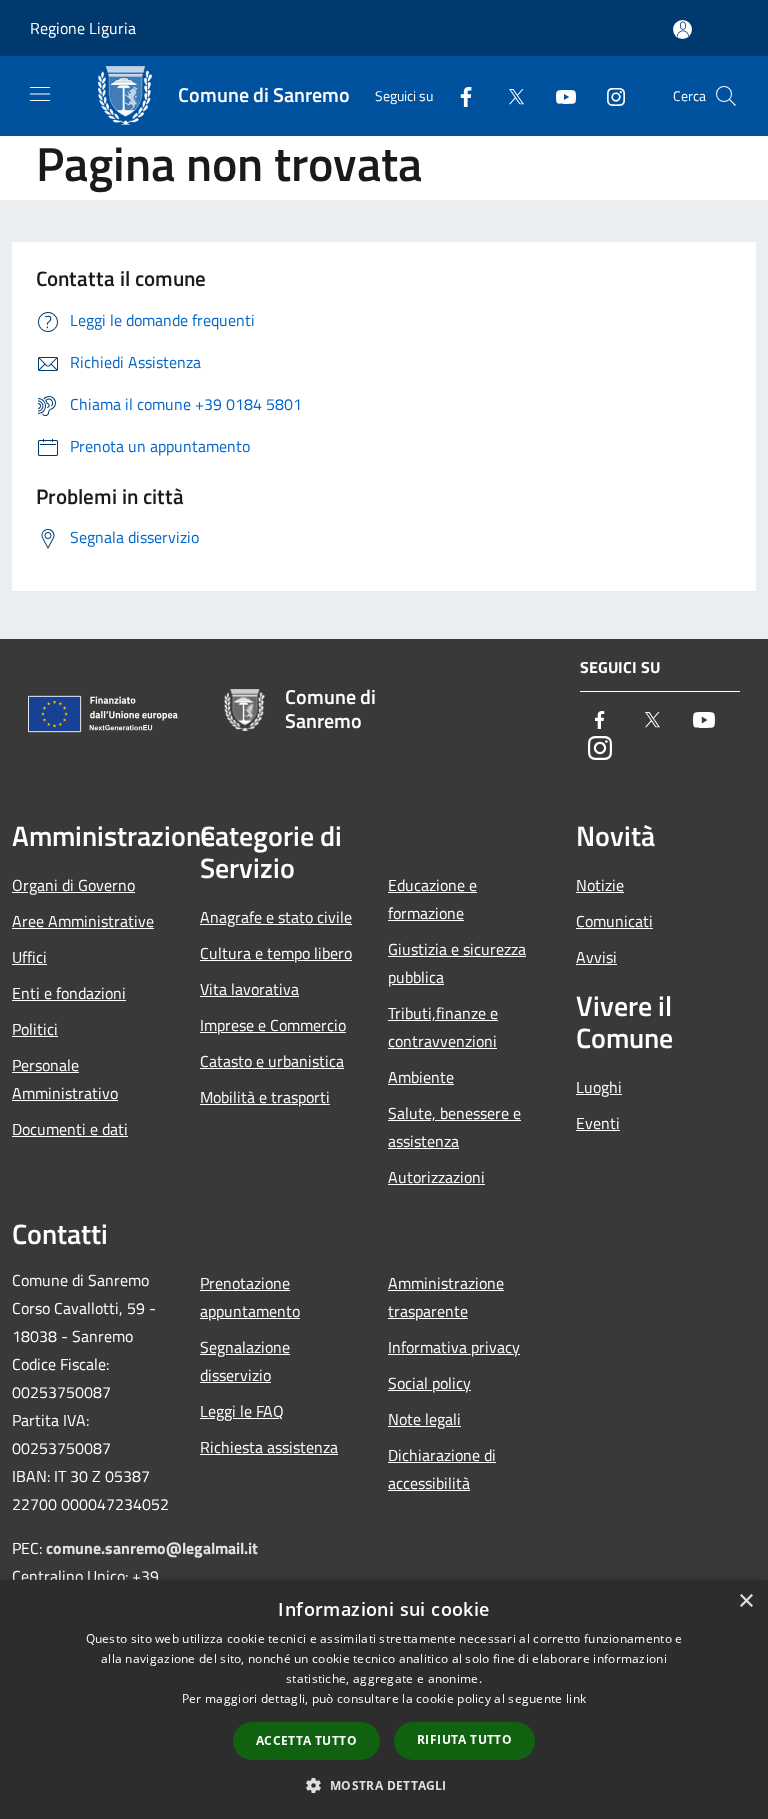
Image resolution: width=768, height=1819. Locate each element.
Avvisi (596, 957)
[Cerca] (726, 96)
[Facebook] (458, 95)
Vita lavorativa (249, 989)
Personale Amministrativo (65, 1079)
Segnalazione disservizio (245, 1361)
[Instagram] (608, 95)
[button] (383, 1785)
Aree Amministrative (83, 921)
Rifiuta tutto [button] (464, 1739)
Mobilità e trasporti (265, 1097)
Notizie (600, 885)
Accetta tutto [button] (306, 1740)
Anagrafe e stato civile (276, 917)
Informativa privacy (454, 1347)
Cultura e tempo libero (276, 953)
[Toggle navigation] (40, 94)
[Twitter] (508, 95)
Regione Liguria (83, 28)
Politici (35, 1029)
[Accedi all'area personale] (682, 29)
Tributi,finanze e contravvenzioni (443, 1027)
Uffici (29, 957)
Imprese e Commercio (273, 1025)
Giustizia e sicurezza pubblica (457, 963)
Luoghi (599, 1087)
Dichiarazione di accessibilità (442, 1469)
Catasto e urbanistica (272, 1061)
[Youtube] (558, 95)
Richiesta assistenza (269, 1447)
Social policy (429, 1383)
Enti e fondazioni (69, 993)
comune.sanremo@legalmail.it (152, 1548)
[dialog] (384, 1699)
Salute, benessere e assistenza (454, 1127)
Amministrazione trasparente (446, 1297)
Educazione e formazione (432, 899)
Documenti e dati (70, 1129)
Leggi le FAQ (242, 1411)
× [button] (745, 1601)
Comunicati (614, 921)
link (576, 1698)
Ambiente (421, 1077)
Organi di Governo (73, 885)
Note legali (424, 1419)
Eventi (598, 1123)
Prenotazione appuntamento (250, 1297)
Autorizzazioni (436, 1177)
